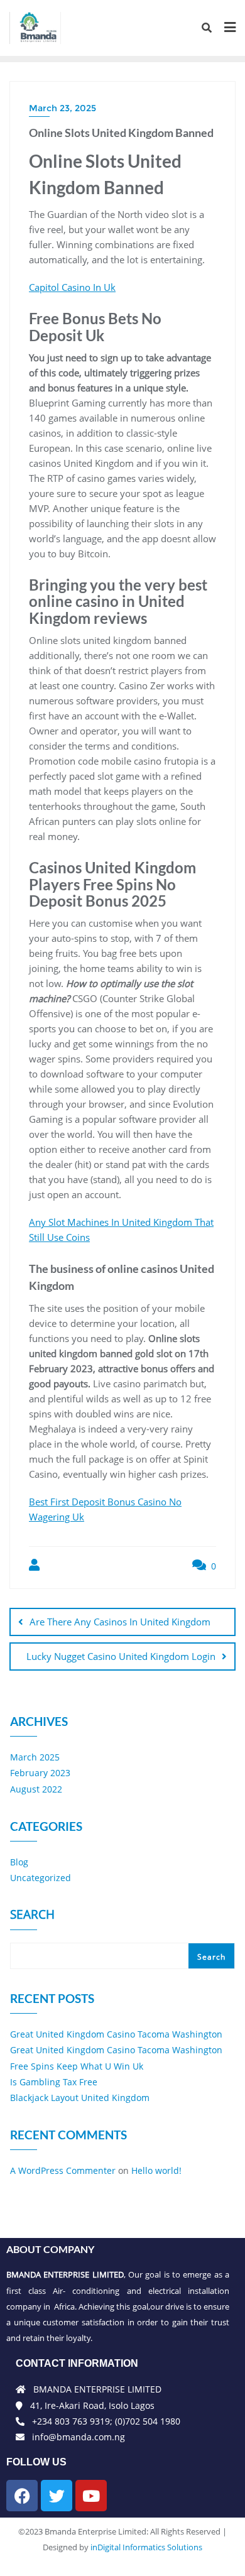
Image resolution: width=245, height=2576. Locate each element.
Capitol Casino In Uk (72, 287)
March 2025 (35, 1757)
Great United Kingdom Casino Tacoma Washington (116, 2034)
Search (32, 1916)
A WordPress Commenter (63, 2170)
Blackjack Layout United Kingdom (80, 2098)
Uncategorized (41, 1878)
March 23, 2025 (63, 108)
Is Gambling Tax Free (54, 2082)
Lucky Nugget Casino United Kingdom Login (121, 1656)
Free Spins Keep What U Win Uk (77, 2066)
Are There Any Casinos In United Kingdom (120, 1622)
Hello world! (156, 2170)
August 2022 (36, 1789)
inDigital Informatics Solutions (146, 2547)
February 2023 (40, 1773)
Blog (19, 1862)
